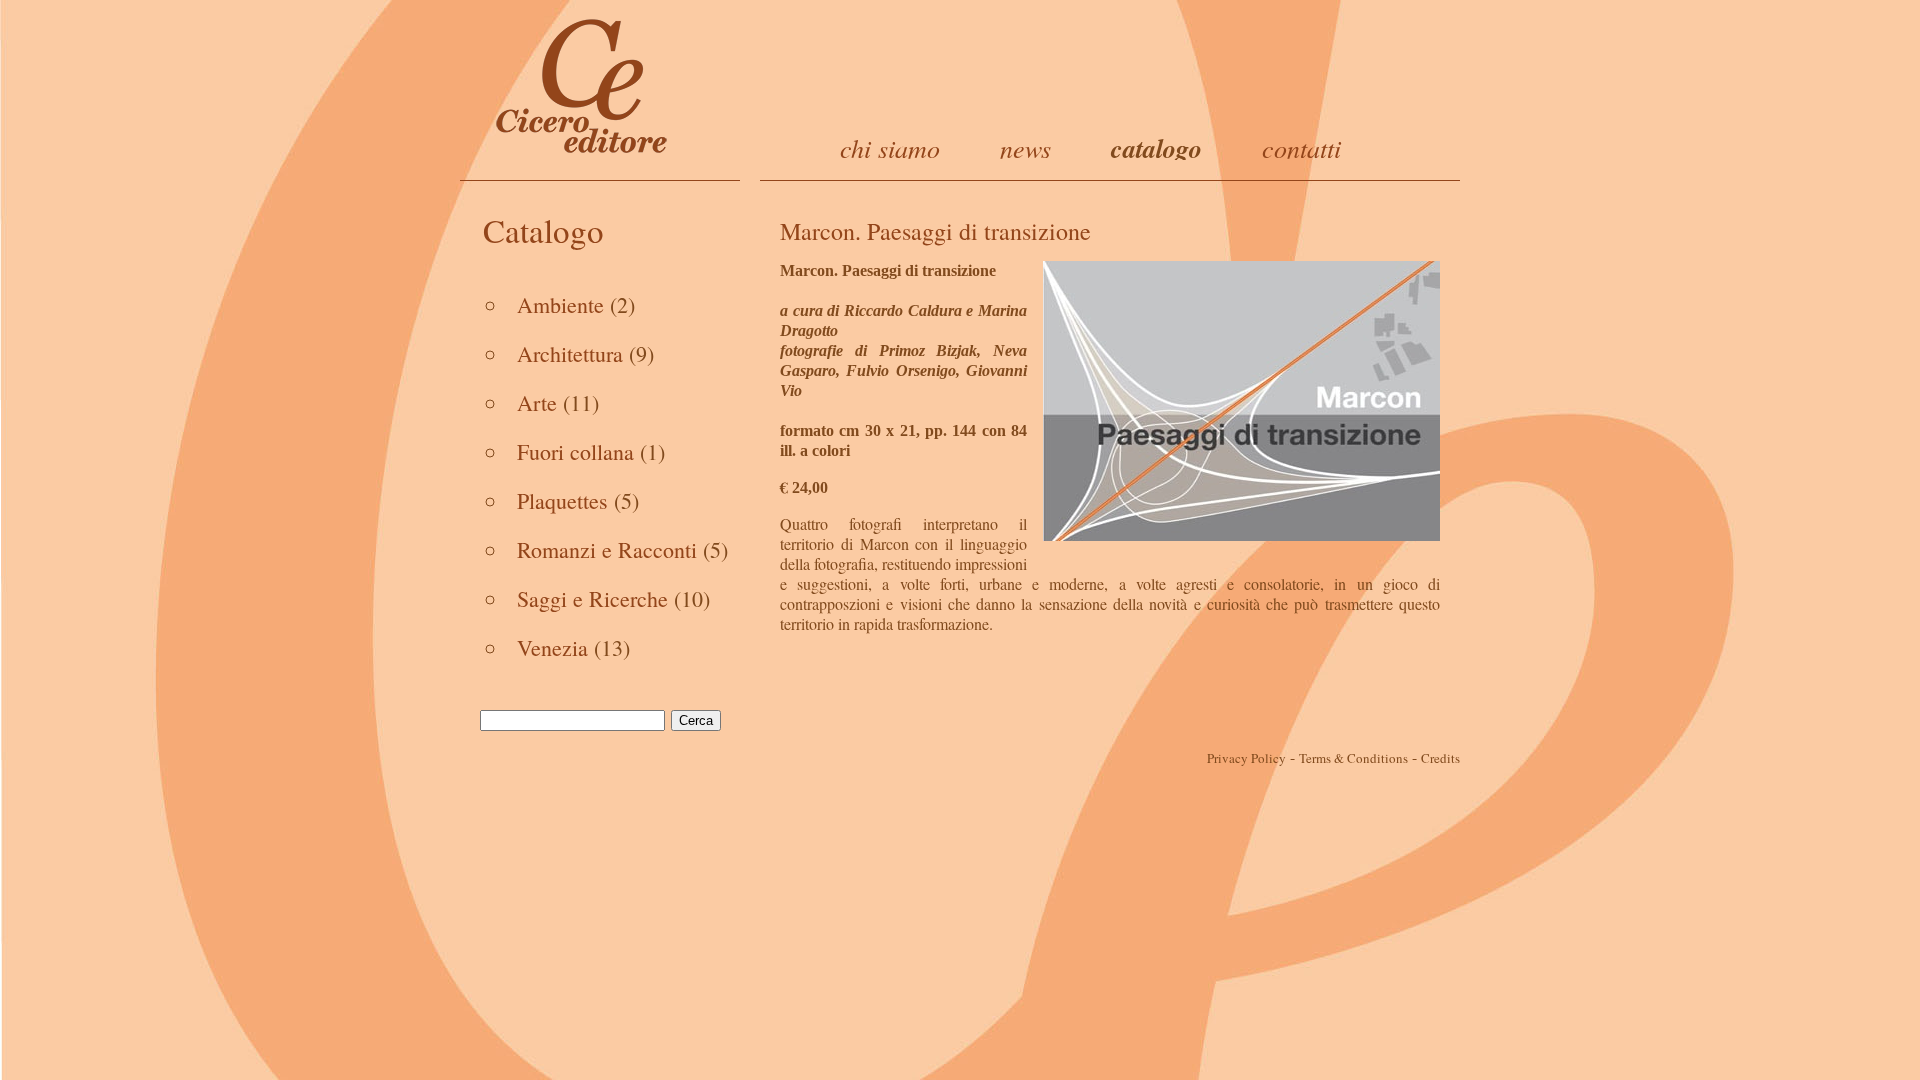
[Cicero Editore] (582, 85)
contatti (1301, 147)
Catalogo (543, 230)
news (1025, 147)
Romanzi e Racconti (607, 549)
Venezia (552, 647)
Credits (1440, 758)
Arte (537, 402)
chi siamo (890, 147)
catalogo (1156, 148)
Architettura (570, 353)
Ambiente (560, 304)
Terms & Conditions (1353, 758)
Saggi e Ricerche (592, 598)
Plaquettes (562, 500)
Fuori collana (575, 451)
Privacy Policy (1246, 758)
